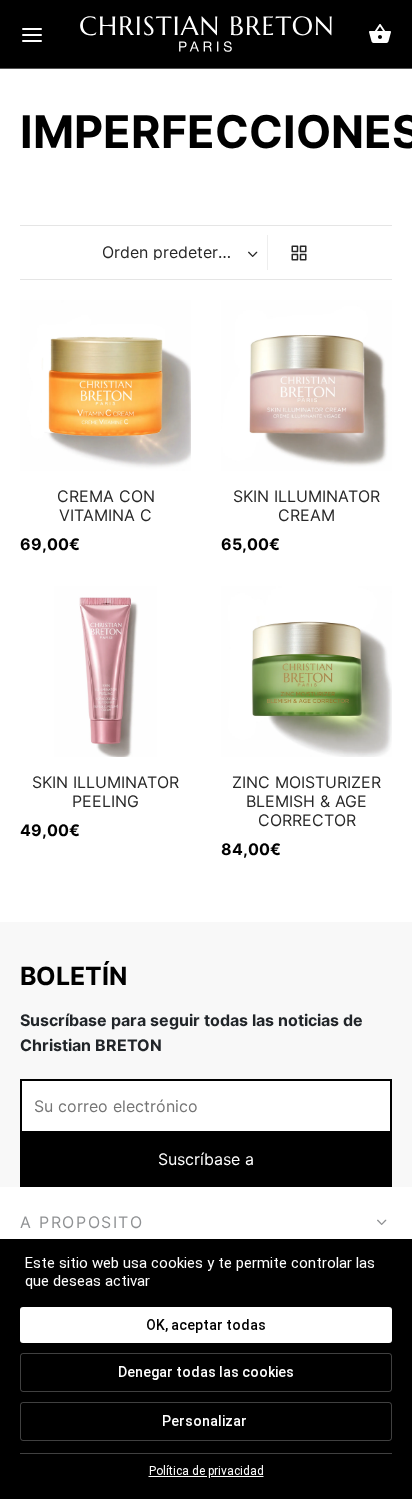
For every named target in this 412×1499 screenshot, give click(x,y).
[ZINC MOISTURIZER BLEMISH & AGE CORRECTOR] (306, 671)
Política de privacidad (206, 1471)
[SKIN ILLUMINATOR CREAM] (306, 385)
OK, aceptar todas (206, 1325)
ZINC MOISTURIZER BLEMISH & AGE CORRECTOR (306, 801)
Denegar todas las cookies (206, 1372)
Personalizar (204, 1421)
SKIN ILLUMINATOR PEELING (105, 791)
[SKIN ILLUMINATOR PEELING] (105, 671)
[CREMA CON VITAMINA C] (105, 385)
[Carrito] (380, 34)
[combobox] (182, 252)
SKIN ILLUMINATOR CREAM (306, 505)
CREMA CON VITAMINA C (106, 505)
